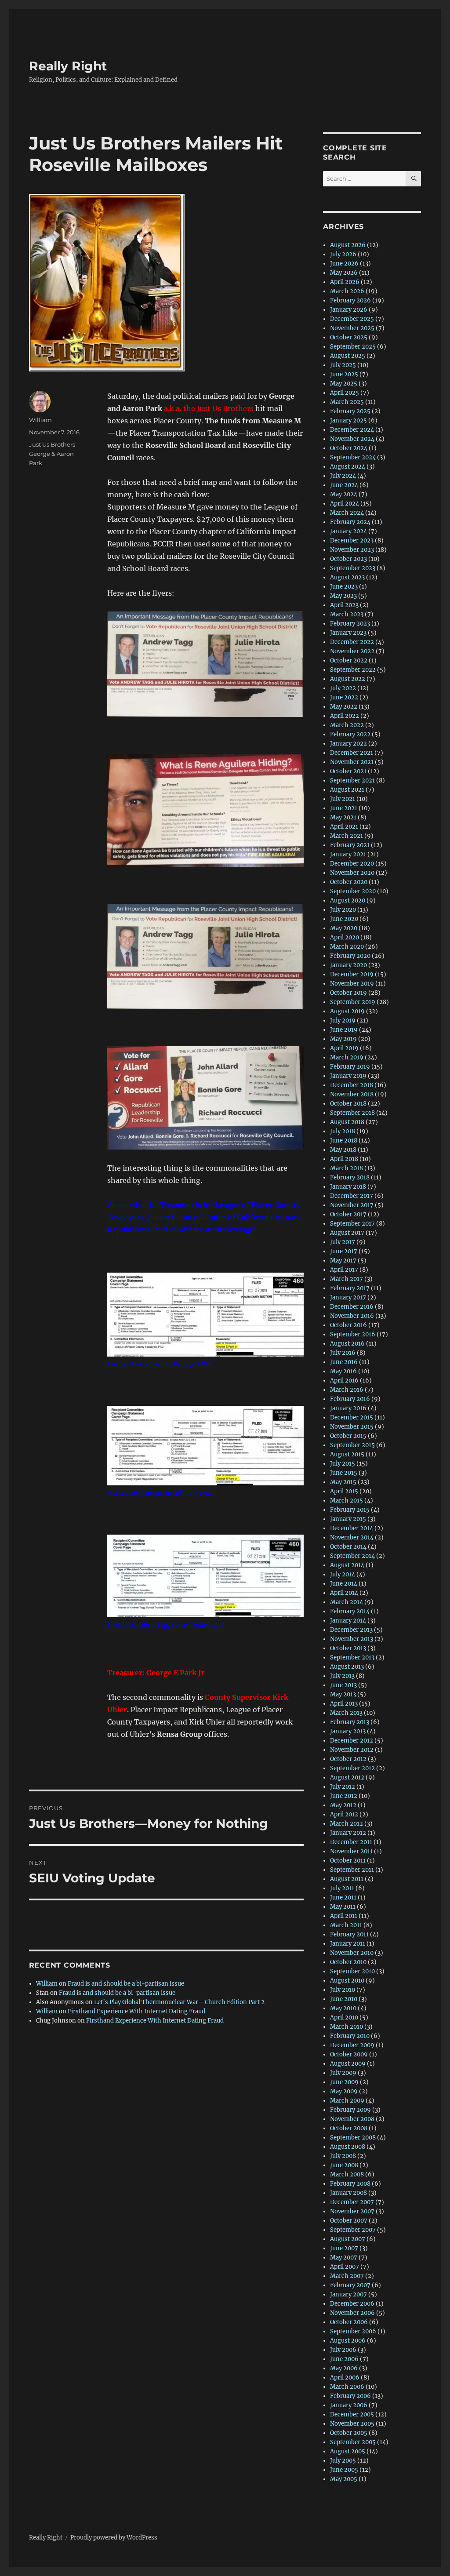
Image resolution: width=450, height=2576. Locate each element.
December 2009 (352, 2045)
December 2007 (352, 2202)
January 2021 (348, 854)
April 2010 (344, 2018)
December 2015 (352, 1417)
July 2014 (343, 1574)
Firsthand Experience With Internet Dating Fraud (136, 2011)
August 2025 (348, 356)
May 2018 (343, 1150)
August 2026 (348, 245)
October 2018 (348, 1104)
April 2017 (344, 1270)
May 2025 (344, 384)
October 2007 (349, 2221)
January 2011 (348, 1944)
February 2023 (350, 624)
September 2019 (353, 1002)
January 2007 (348, 2294)
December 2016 (352, 1307)
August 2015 (347, 1454)
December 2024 (352, 430)
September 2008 (353, 2138)
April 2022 (345, 716)
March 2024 (347, 513)
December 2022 (352, 642)
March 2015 (347, 1501)
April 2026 (345, 282)
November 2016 (352, 1316)
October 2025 (349, 337)
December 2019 (352, 974)
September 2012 (352, 1768)
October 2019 (348, 993)
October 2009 (349, 2054)
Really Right (68, 66)
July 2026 (343, 254)
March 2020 (347, 947)
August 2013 (347, 1667)
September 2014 (352, 1556)
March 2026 (347, 291)
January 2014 (348, 1621)
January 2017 (348, 1297)
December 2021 (352, 753)
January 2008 (348, 2193)
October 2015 (348, 1436)
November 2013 (352, 1639)
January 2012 (348, 1833)
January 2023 (348, 633)
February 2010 (350, 2036)
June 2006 (344, 2359)
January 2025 (348, 420)
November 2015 (352, 1427)
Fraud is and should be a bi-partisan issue (126, 1984)
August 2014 (347, 1565)
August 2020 (348, 901)
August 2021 (347, 790)
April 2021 (344, 827)
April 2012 (344, 1814)
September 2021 (352, 780)
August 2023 (347, 577)
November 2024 (352, 439)
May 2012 (343, 1805)
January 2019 (348, 1076)
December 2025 (352, 319)
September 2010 (352, 1971)
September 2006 (353, 2331)
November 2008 (352, 2119)
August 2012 (347, 1777)
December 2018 (352, 1085)
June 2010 (344, 1999)
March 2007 (347, 2276)
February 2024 (350, 522)
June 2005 (344, 2470)
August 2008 (348, 2147)
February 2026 (350, 300)
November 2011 (351, 1851)
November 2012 (352, 1750)
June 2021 (344, 808)
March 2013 (346, 1713)
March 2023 (347, 614)
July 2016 (343, 1353)
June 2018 (344, 1141)
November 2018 (352, 1094)
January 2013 (348, 1731)
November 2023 (352, 550)
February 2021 (350, 845)
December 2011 (351, 1842)
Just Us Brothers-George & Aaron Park (53, 454)
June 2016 (344, 1362)
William (40, 420)
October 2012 (348, 1759)
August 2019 (347, 1011)
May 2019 (343, 1039)
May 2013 (343, 1694)
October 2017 (348, 1214)
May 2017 (343, 1261)
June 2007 (344, 2248)
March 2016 (347, 1390)
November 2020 (352, 873)
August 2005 (348, 2451)
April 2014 (344, 1593)
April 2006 (345, 2378)
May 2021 (343, 817)
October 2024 (349, 448)
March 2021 (347, 836)
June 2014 (344, 1584)
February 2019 (350, 1067)
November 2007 (352, 2211)
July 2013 (342, 1676)
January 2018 (348, 1187)
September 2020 (353, 891)
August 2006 (348, 2341)
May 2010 (343, 2008)
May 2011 (343, 1907)
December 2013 (351, 1630)
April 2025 (345, 393)
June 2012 (344, 1796)
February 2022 (350, 734)
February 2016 (350, 1399)
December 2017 (352, 1196)
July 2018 (343, 1131)
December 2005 (352, 2414)
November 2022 (352, 651)
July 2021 (343, 799)
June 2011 (343, 1897)
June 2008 (344, 2165)
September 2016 (353, 1334)
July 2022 (343, 688)
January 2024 (348, 531)
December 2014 (352, 1528)
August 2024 (348, 467)
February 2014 (350, 1611)
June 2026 (344, 264)
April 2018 (344, 1159)
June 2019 (344, 1030)
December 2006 (352, 2304)
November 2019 (352, 984)
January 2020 (348, 965)
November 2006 (352, 2313)
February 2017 (350, 1288)
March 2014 (347, 1602)
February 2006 (350, 2396)
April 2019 (344, 1048)
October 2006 (349, 2322)
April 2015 (344, 1491)
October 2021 (348, 771)
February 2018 (350, 1177)
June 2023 (344, 587)
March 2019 (347, 1057)
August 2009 (348, 2064)
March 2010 (347, 2027)
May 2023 (343, 596)
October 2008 (349, 2128)
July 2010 (343, 1990)
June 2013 (343, 1685)
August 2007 (348, 2239)
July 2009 (343, 2073)
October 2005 (349, 2433)
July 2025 (343, 365)
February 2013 (350, 1722)
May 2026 (344, 273)
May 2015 (343, 1482)
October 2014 (348, 1547)
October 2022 (349, 660)
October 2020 (349, 882)
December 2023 (352, 540)
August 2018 (347, 1122)
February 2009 (350, 2110)
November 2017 (352, 1205)
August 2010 (347, 1981)
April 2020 (345, 937)
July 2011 (342, 1888)
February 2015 (350, 1510)
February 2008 (350, 2184)
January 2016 (348, 1408)
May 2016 (343, 1371)
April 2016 (344, 1381)
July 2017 (343, 1242)
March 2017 (347, 1279)
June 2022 (344, 697)
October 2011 (348, 1861)
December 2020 (352, 864)
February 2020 (350, 956)
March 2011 (346, 1925)
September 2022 (353, 670)
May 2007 (344, 2258)
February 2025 (350, 411)
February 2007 (350, 2285)
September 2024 (353, 457)
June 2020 (344, 919)
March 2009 (347, 2101)
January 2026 (349, 310)
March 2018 (347, 1168)
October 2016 (348, 1325)
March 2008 (347, 2174)
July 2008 (343, 2156)
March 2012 (347, 1824)
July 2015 (343, 1464)
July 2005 (343, 2461)
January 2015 (348, 1519)
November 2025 (352, 328)
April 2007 (345, 2267)
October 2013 (348, 1648)
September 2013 (352, 1657)
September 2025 (353, 347)
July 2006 (343, 2350)
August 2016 (347, 1344)
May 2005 (344, 2479)
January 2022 (348, 744)
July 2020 (343, 910)
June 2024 (344, 485)
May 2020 (344, 928)
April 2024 (345, 504)
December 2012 (352, 1741)
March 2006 (347, 2387)
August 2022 (348, 679)
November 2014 (352, 1537)
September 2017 (352, 1224)
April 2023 (344, 605)
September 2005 (353, 2442)
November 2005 (352, 2424)
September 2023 (353, 568)
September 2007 (353, 2230)
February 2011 (349, 1934)
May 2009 (344, 2091)
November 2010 (352, 1953)
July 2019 (343, 1021)
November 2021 (352, 762)
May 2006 (344, 2368)
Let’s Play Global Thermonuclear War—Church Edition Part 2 (179, 2002)
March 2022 (347, 725)
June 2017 (344, 1251)
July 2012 (343, 1787)
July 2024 (343, 476)
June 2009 (344, 2082)
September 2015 (352, 1445)
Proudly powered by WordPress (114, 2538)
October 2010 (348, 1962)
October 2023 (348, 559)
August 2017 (347, 1233)
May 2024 (344, 494)
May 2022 (344, 707)
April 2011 (344, 1916)
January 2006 (349, 2405)
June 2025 (344, 374)
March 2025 (347, 402)
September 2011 (352, 1870)
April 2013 (344, 1704)
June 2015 (344, 1473)
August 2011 (347, 1879)
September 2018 (352, 1113)
